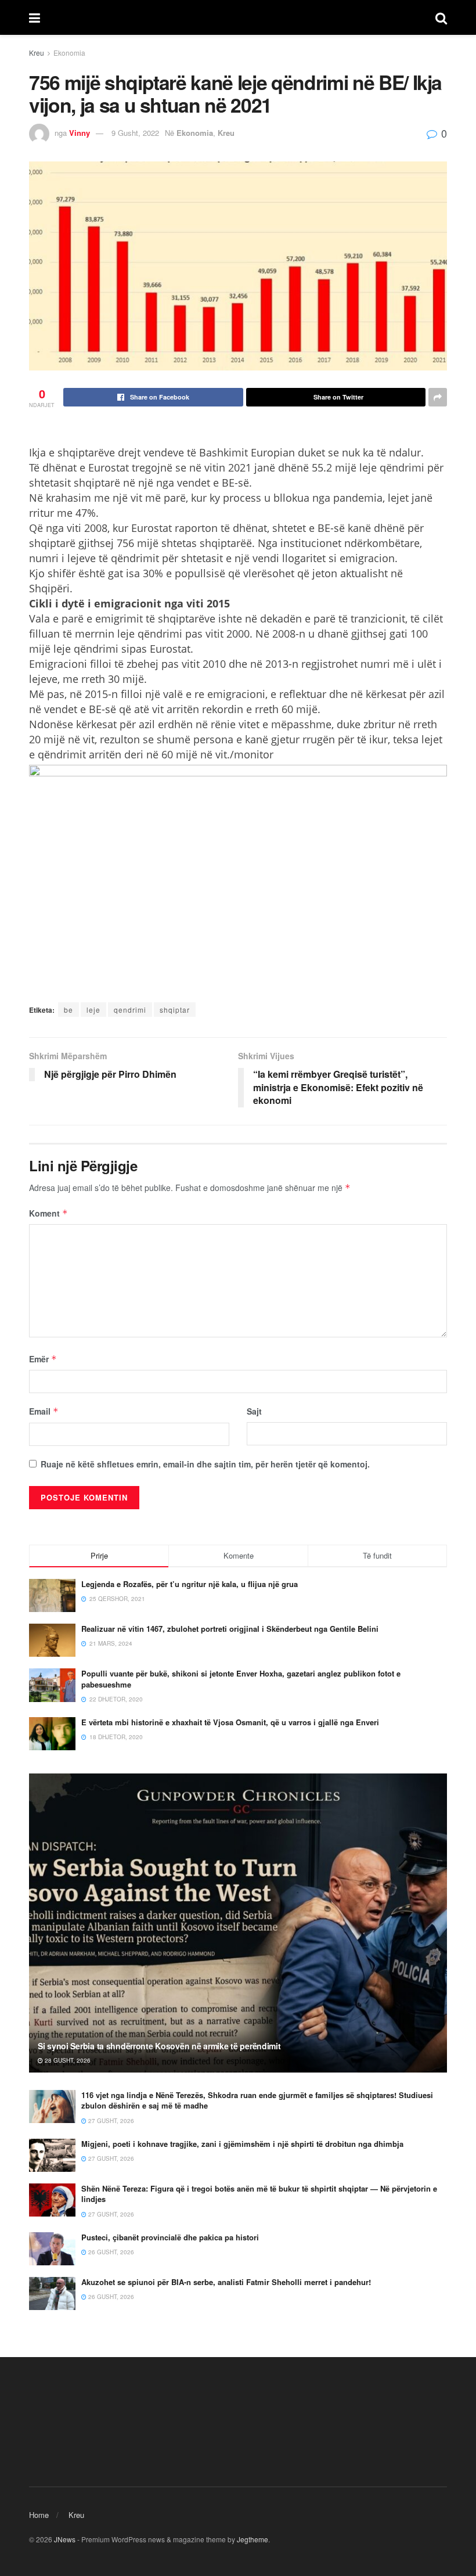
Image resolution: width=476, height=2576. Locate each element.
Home (39, 2515)
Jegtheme (253, 2539)
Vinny (80, 133)
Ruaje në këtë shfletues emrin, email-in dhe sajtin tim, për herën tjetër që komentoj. (205, 1464)
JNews (65, 2539)
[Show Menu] (35, 17)
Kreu (37, 53)
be (68, 1010)
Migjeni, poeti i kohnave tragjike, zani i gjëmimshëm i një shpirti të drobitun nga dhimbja (242, 2144)
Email (44, 1411)
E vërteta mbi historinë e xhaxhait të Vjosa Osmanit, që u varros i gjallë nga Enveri (230, 1722)
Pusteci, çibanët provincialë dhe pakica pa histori (170, 2237)
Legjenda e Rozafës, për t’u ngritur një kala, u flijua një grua (190, 1584)
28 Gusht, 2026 (67, 2060)
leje (93, 1010)
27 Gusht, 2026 (110, 2121)
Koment (48, 1213)
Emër (43, 1359)
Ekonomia (69, 53)
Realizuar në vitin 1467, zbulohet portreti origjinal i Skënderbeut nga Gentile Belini (230, 1629)
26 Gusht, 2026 (110, 2252)
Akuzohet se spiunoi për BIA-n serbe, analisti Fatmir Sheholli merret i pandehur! (226, 2282)
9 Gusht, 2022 (135, 133)
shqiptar (175, 1010)
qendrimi (130, 1010)
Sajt (254, 1411)
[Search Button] (441, 17)
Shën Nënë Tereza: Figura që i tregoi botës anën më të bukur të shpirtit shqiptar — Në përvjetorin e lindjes (259, 2194)
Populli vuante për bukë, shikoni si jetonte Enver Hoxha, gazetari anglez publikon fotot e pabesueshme (241, 1679)
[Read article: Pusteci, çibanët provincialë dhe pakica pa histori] (52, 2249)
